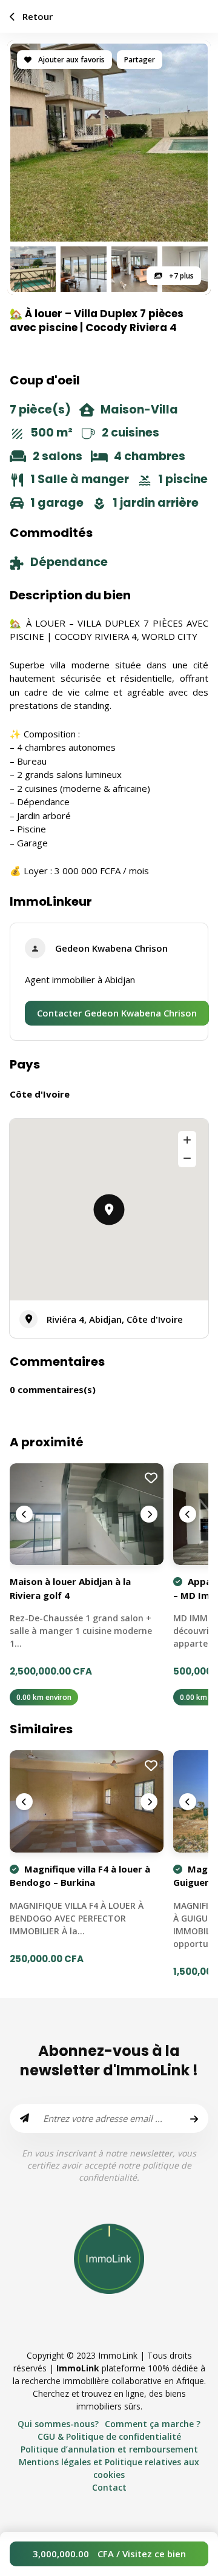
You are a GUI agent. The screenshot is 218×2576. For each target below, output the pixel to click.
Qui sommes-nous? (58, 2424)
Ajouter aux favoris (71, 60)
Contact (109, 2487)
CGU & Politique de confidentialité (109, 2436)
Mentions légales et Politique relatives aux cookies (109, 2468)
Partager (140, 60)
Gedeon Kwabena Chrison (111, 948)
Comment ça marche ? (153, 2424)
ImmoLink (78, 2368)
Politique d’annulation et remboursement (109, 2449)
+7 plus (180, 276)
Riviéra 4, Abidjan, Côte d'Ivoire (115, 1319)
